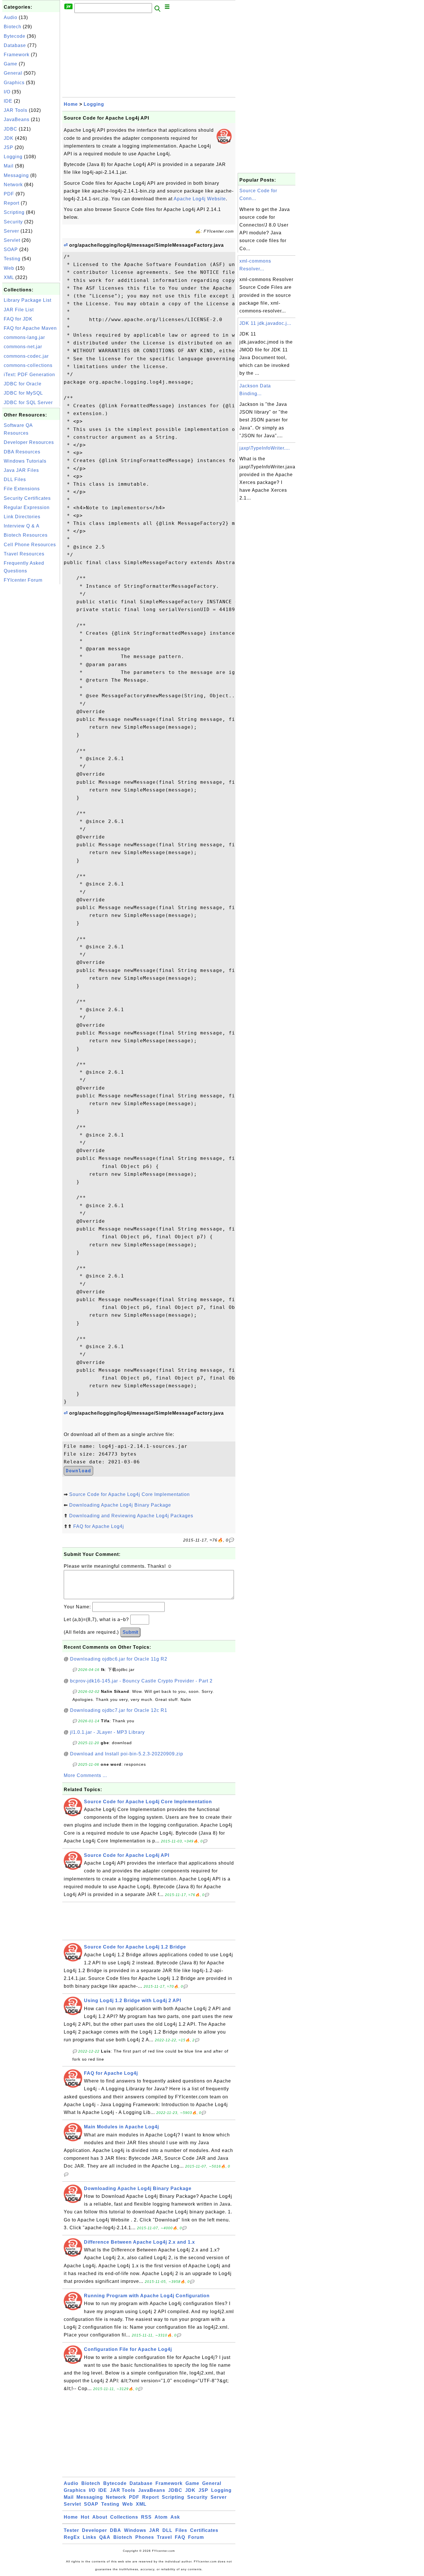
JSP (9, 147)
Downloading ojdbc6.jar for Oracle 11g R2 (119, 1659)
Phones (145, 2537)
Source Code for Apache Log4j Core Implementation (130, 1494)
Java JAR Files (21, 470)
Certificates (204, 2530)
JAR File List (19, 310)
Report (12, 203)
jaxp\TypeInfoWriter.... (265, 448)
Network (13, 185)
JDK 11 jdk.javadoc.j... (265, 323)
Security (13, 222)
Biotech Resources (26, 535)
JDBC (11, 129)
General (13, 73)
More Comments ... (85, 1775)
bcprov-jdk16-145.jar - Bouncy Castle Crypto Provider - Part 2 (141, 1681)
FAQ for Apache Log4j (99, 1526)
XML (9, 277)
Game (11, 64)
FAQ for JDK (18, 319)
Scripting (14, 212)
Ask (175, 2517)
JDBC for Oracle (23, 384)
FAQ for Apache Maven (30, 328)
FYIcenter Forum (23, 580)
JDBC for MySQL (23, 393)
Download (78, 1471)
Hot (85, 2517)
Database (15, 45)
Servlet (12, 240)
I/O (7, 92)
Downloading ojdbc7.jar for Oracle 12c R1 (119, 1710)
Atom (161, 2517)
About (100, 2517)
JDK (9, 138)
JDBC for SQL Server (28, 403)
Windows (135, 2530)
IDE (8, 101)
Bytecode (15, 36)
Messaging (16, 175)
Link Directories (22, 517)
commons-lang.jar (24, 337)
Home (71, 104)
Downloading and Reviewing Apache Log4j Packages (131, 1516)
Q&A (105, 2537)
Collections (124, 2517)
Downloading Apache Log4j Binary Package (120, 1505)
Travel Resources (24, 554)
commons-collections (28, 365)
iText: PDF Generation (29, 375)
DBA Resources (22, 452)
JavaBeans (17, 119)
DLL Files (15, 479)
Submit (130, 1632)
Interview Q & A (22, 526)
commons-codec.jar (26, 356)
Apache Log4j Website (200, 199)
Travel (164, 2537)
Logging (13, 157)
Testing (12, 259)
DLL (167, 2530)
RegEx (72, 2537)
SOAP (11, 249)
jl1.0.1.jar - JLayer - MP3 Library (107, 1732)
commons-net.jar (23, 347)
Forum (196, 2537)
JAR (154, 2530)
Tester (71, 2530)
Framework (17, 55)
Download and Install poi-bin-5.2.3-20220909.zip (127, 1754)
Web (9, 268)
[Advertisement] (31, 672)
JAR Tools (16, 110)
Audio (11, 17)
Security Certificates (27, 498)
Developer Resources (29, 442)
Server (11, 231)
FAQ (180, 2537)
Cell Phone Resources (30, 545)
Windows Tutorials (25, 461)
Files (181, 2530)
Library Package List (28, 300)
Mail (9, 166)
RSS (146, 2517)
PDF (9, 194)
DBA (116, 2530)
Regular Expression (27, 507)
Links (90, 2537)
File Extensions (22, 489)
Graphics (14, 83)
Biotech (13, 27)
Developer (94, 2530)
